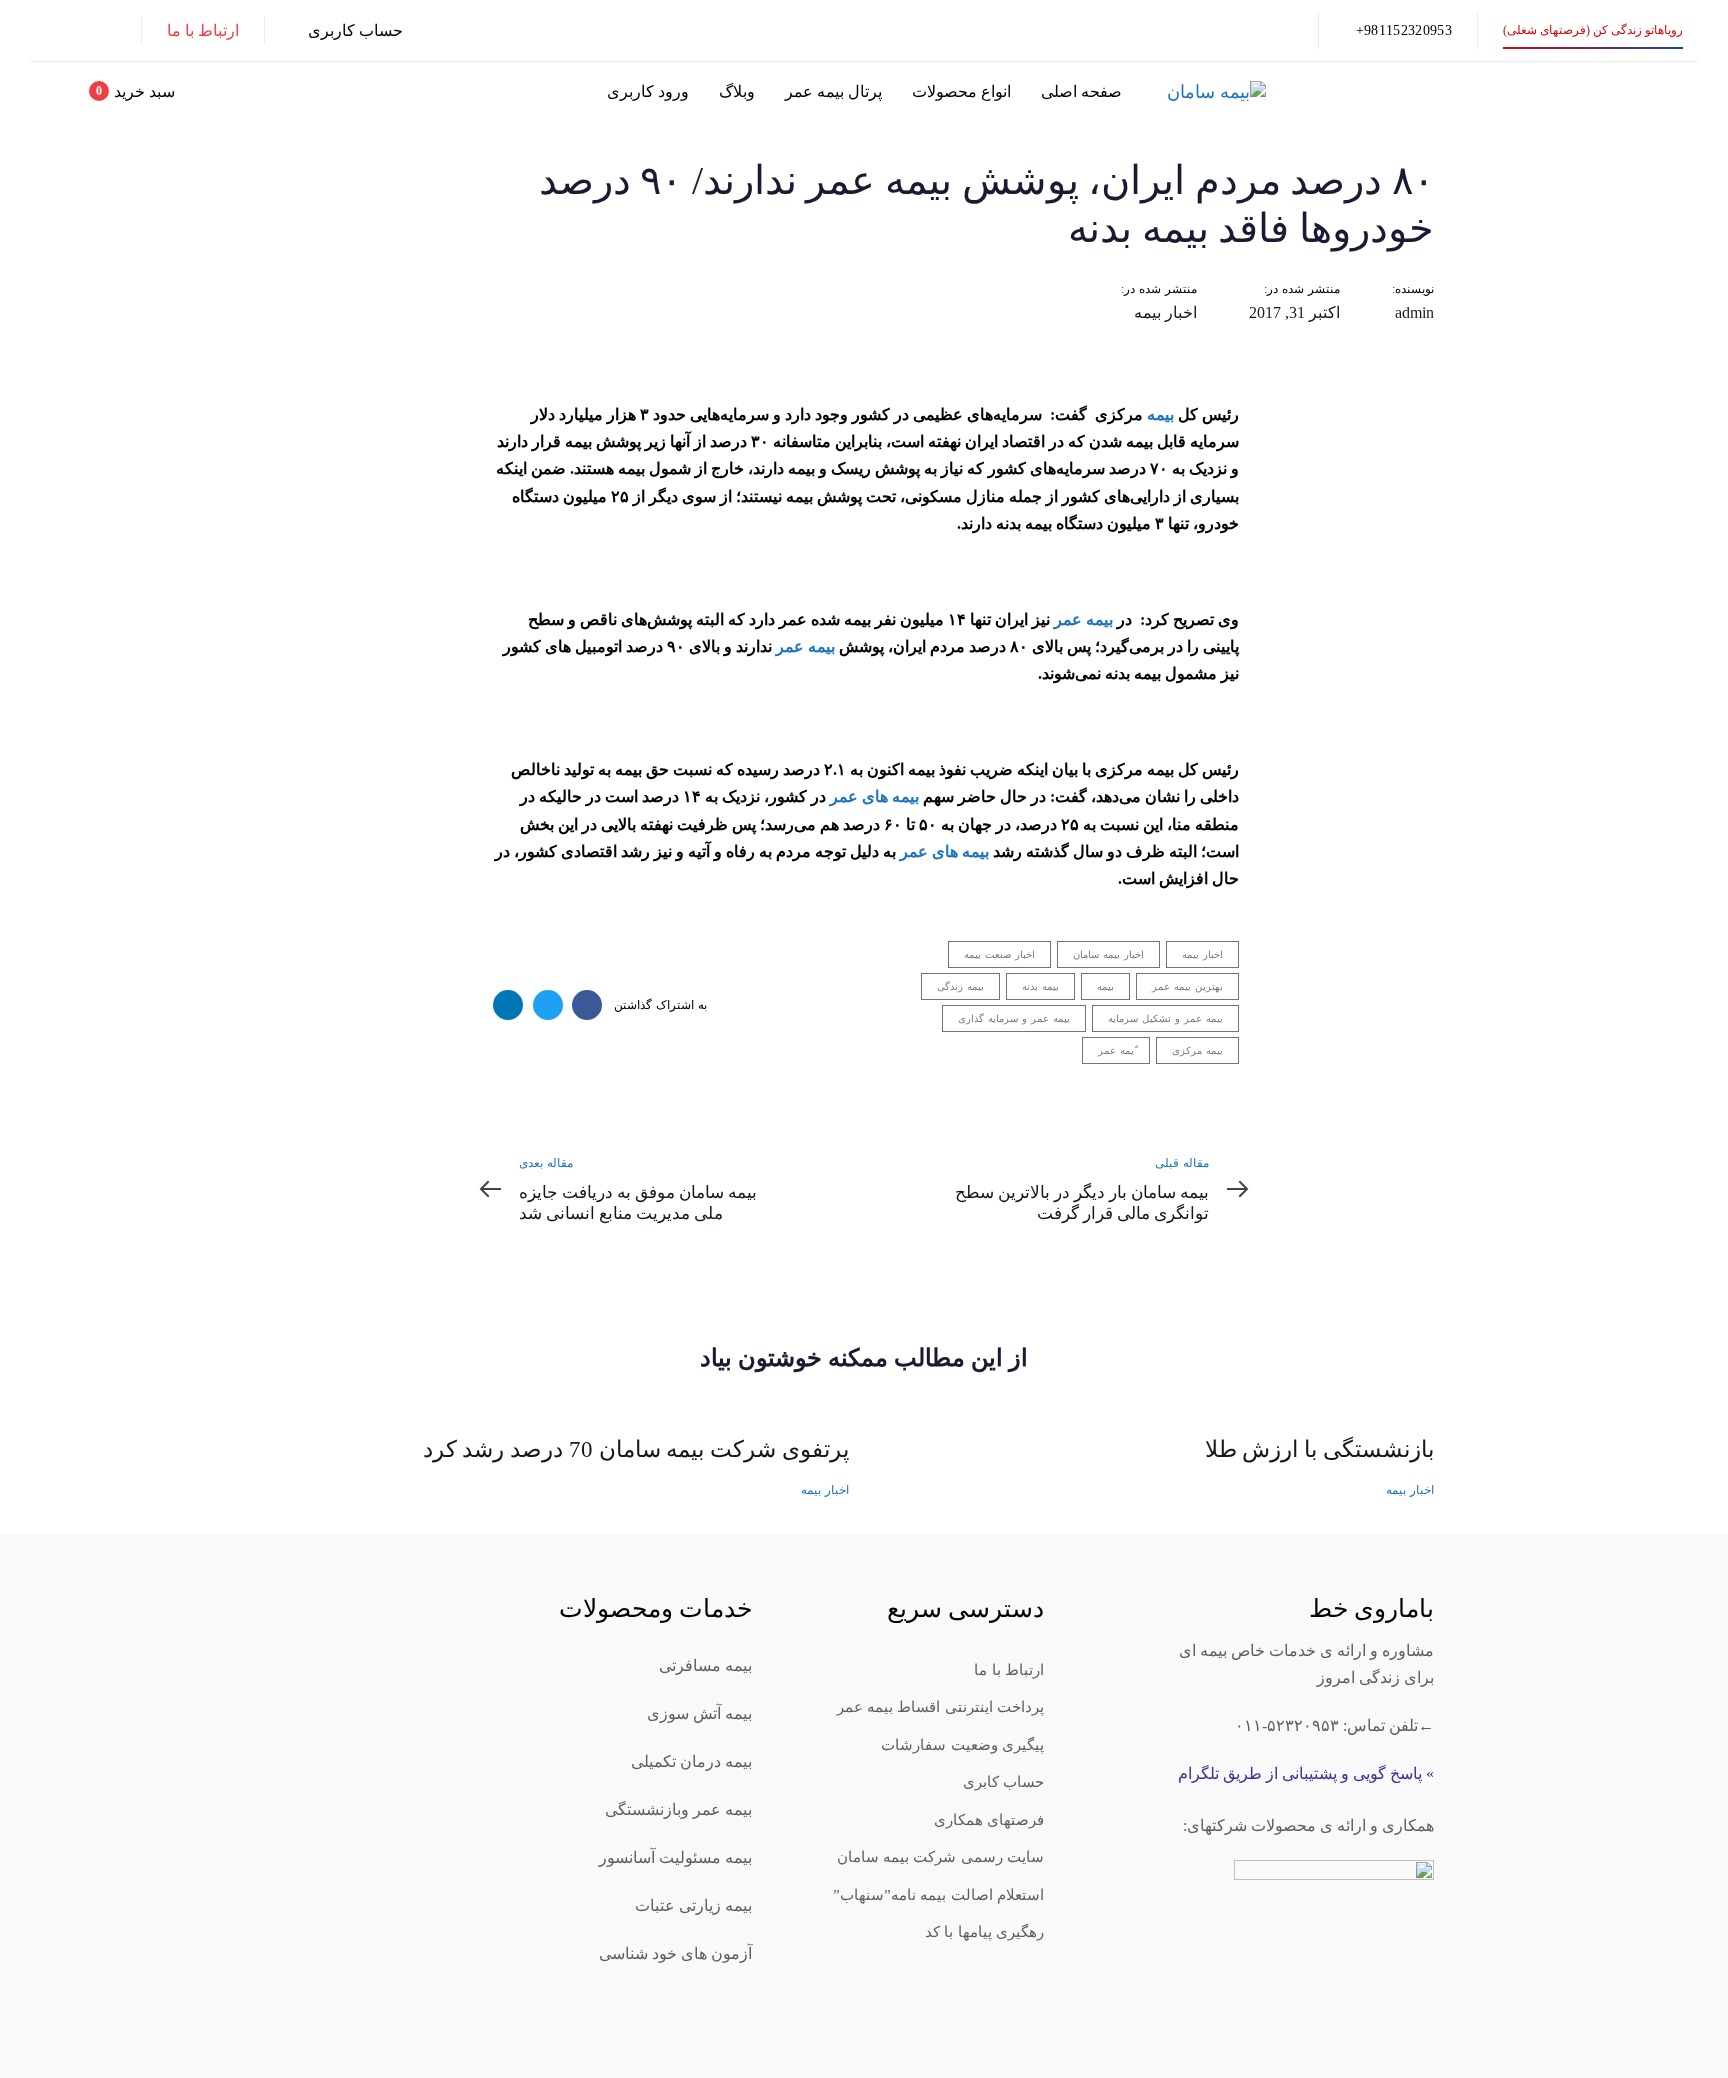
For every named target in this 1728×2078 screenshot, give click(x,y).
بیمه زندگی (960, 986)
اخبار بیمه (1165, 312)
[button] (346, 30)
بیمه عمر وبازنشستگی (678, 1809)
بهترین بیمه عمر (1187, 986)
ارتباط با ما (1009, 1670)
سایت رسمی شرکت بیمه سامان (941, 1857)
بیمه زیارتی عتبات (693, 1905)
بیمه (1160, 414)
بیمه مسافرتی (705, 1665)
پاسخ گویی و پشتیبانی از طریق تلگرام (1300, 1773)
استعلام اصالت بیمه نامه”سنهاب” (938, 1895)
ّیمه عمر (1116, 1050)
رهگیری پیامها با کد (984, 1932)
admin (1414, 312)
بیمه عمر (1083, 619)
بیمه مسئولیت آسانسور (675, 1857)
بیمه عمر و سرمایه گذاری (1014, 1018)
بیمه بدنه (1040, 986)
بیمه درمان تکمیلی (691, 1761)
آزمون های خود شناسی (675, 1953)
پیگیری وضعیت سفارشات (962, 1745)
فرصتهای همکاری (989, 1820)
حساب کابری (1003, 1782)
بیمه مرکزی (1197, 1050)
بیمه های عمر (874, 796)
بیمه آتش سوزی (699, 1713)
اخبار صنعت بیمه (999, 954)
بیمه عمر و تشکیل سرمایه (1165, 1018)
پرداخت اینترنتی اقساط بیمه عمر (941, 1707)
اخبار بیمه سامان (1108, 954)
